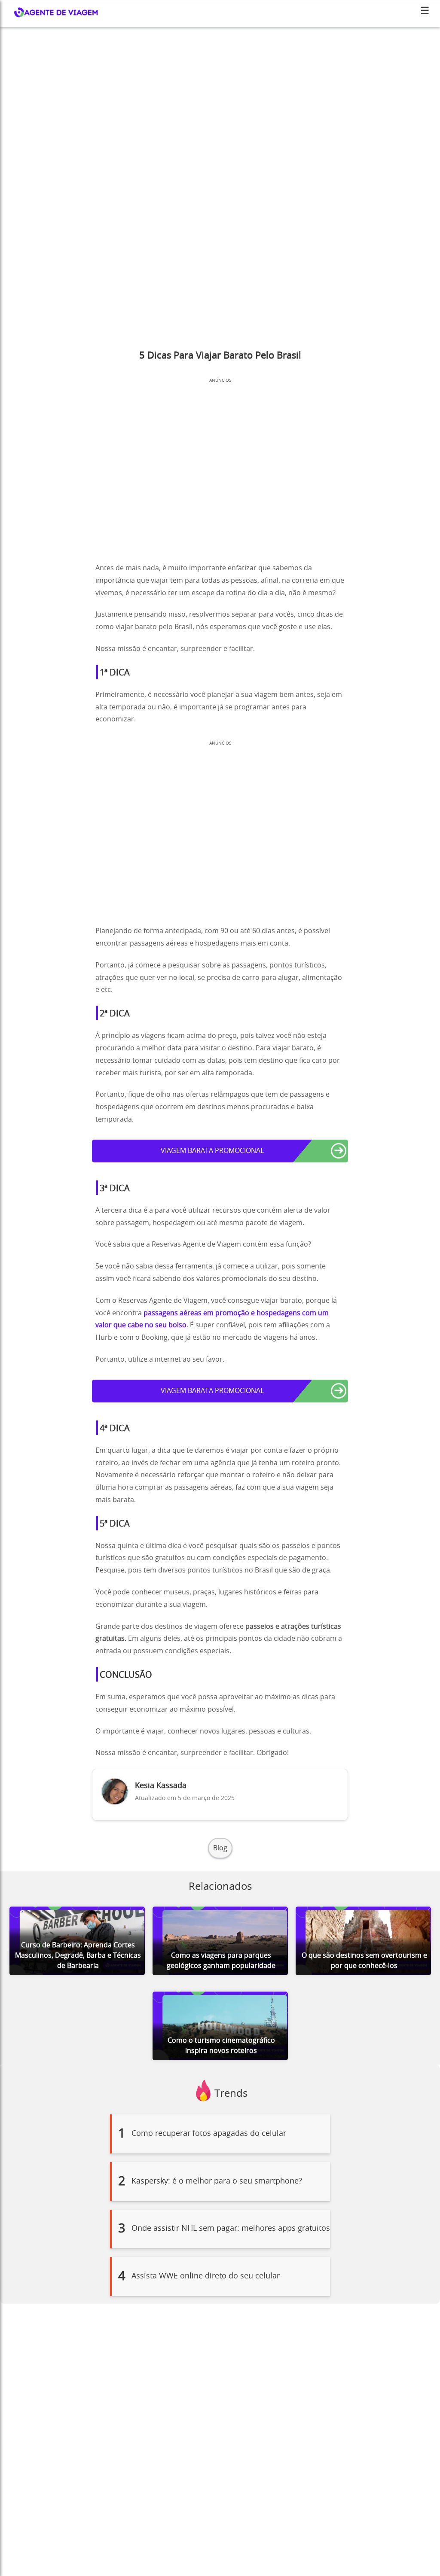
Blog (220, 1848)
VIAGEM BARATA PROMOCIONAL (212, 1151)
